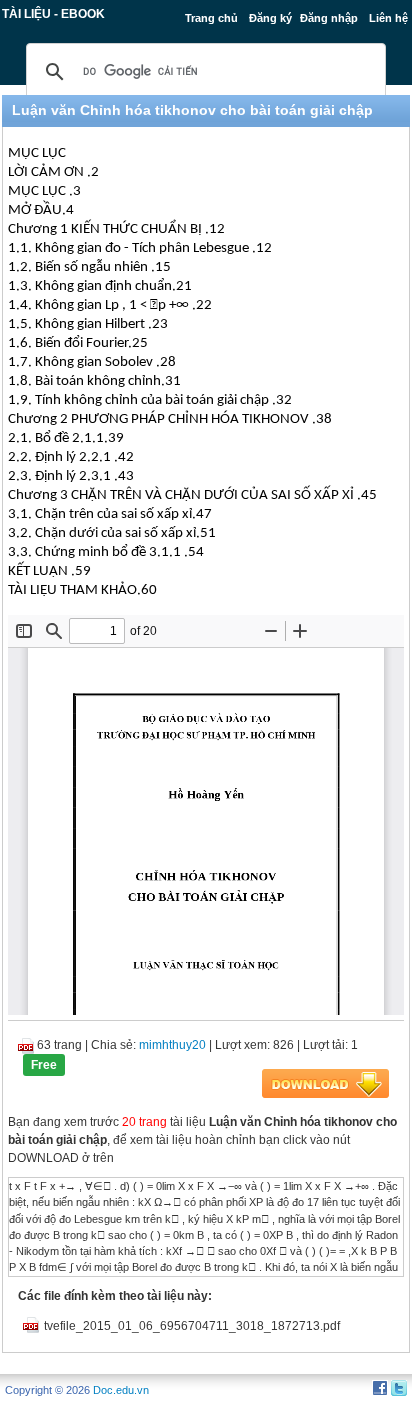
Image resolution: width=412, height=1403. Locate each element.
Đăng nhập (329, 18)
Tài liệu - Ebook (53, 14)
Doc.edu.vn (121, 1390)
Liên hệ (388, 18)
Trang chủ (211, 18)
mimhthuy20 (172, 1045)
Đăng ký (270, 18)
